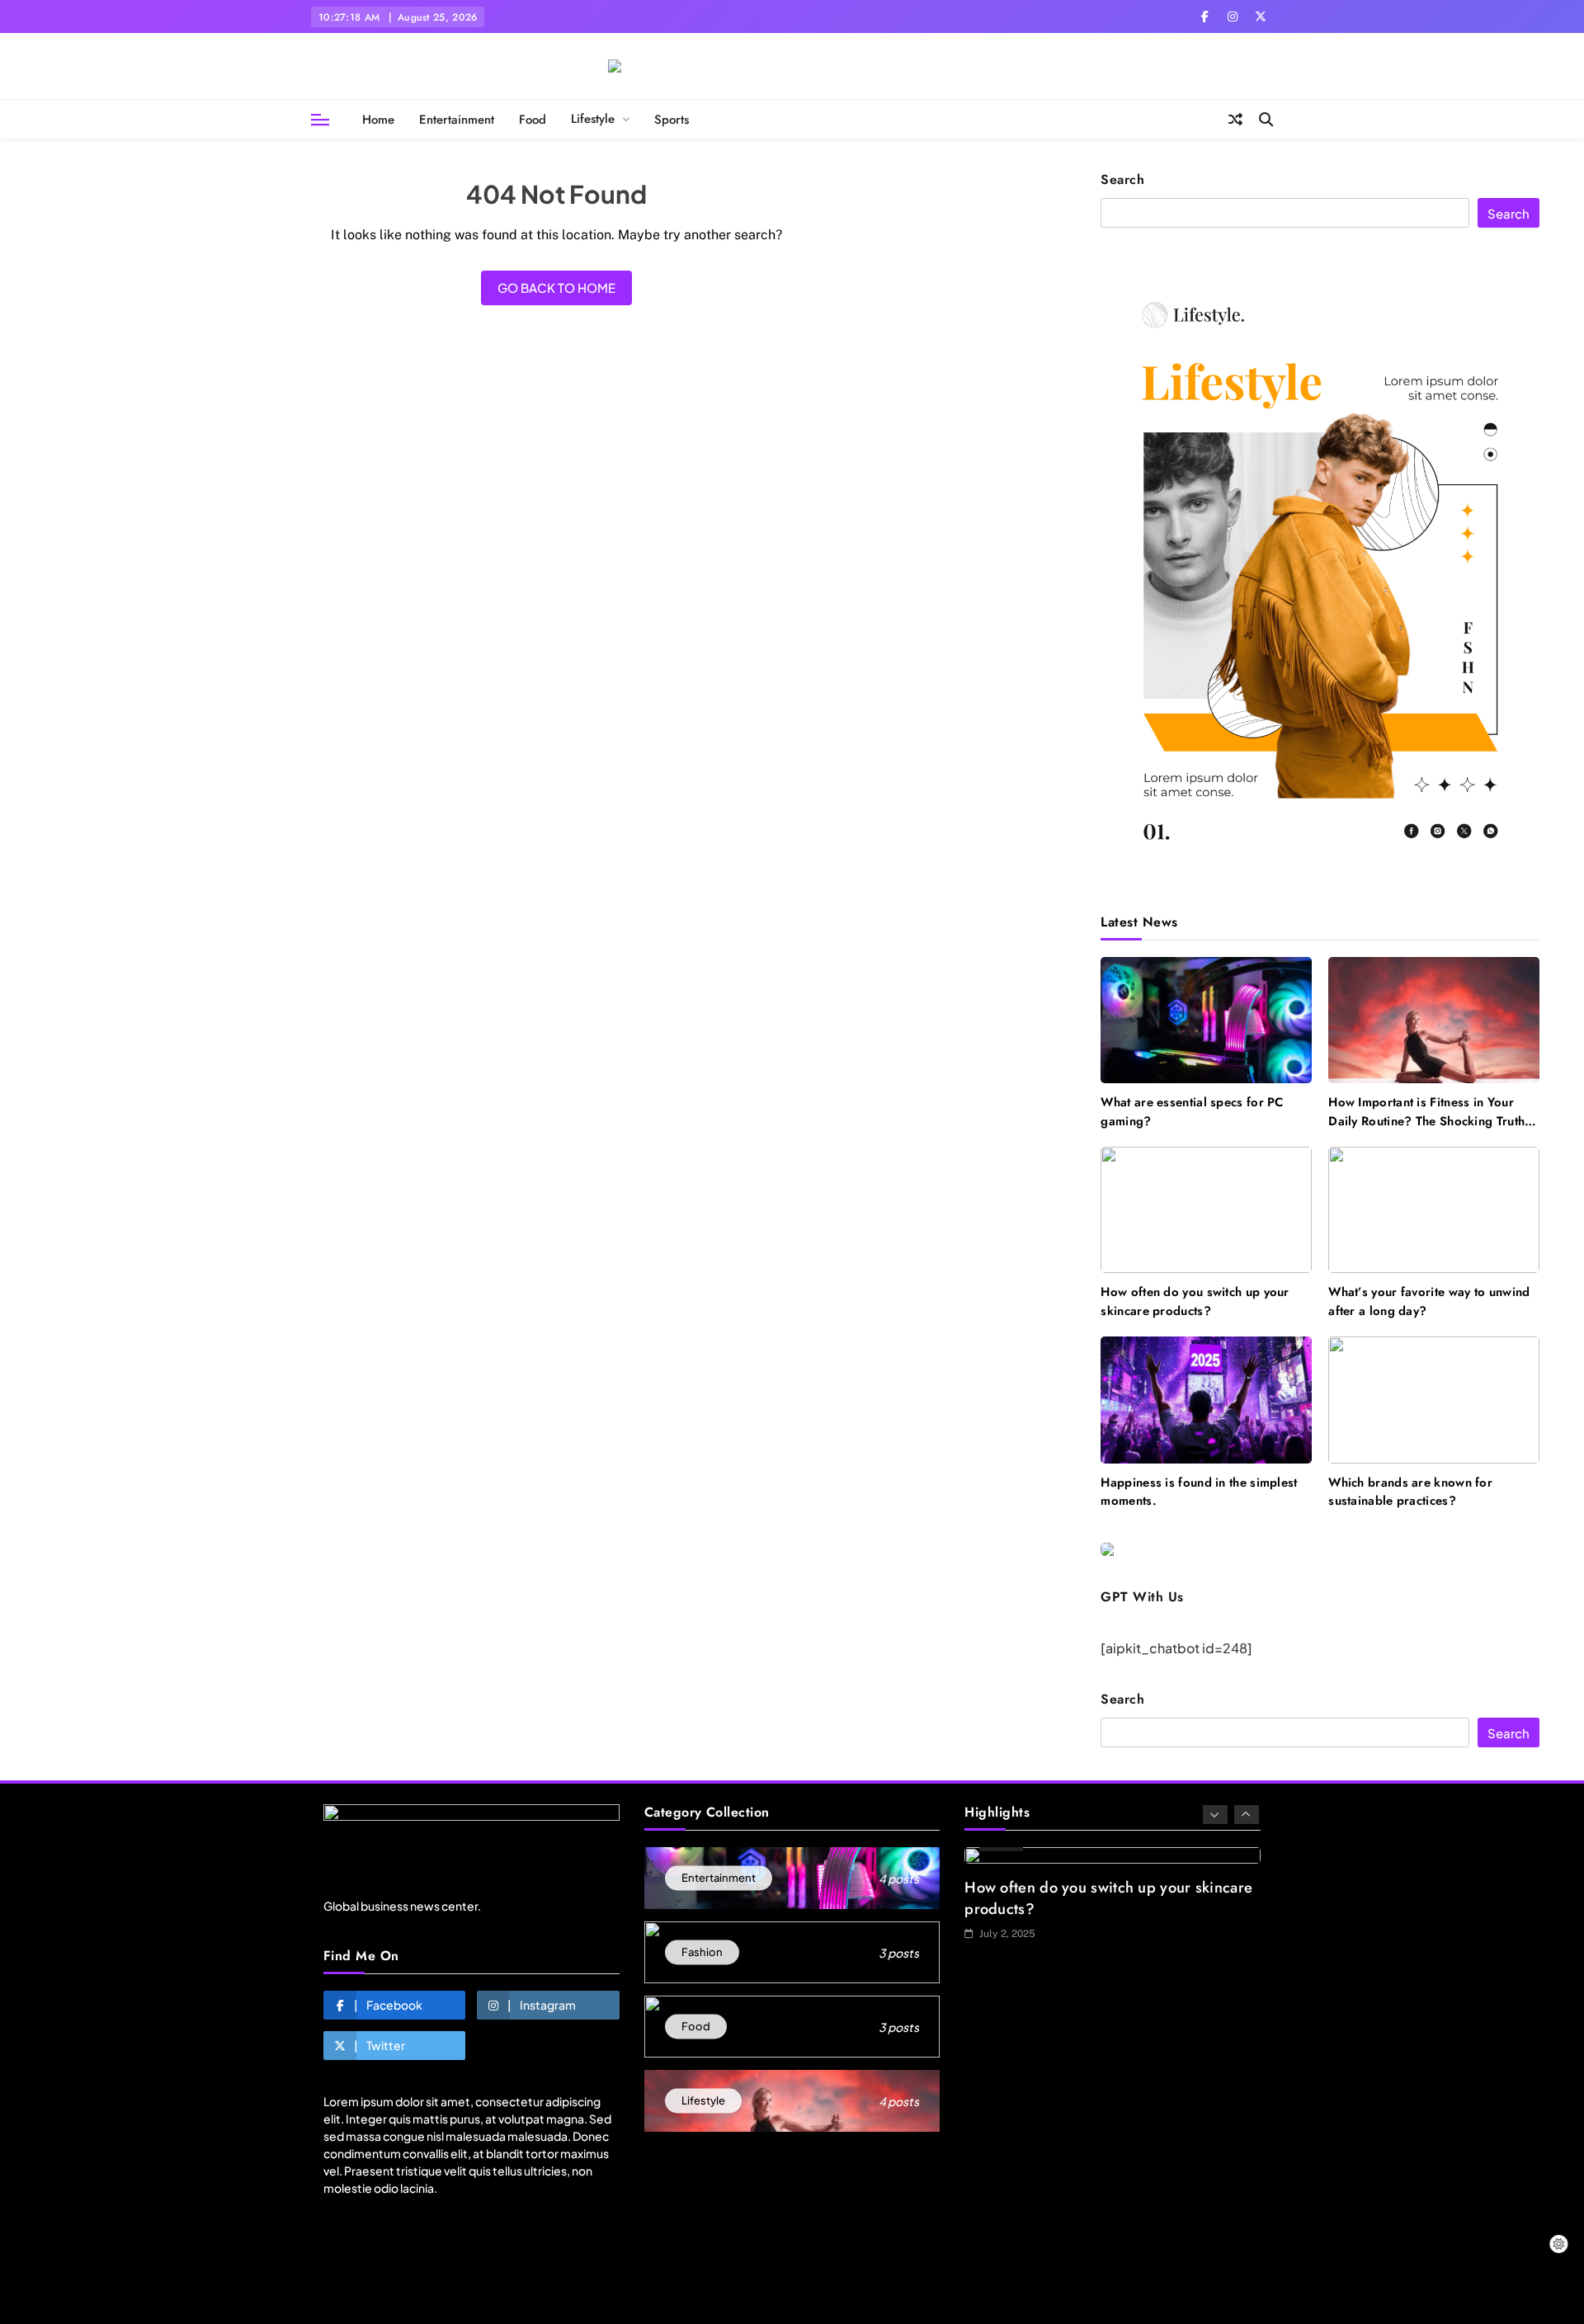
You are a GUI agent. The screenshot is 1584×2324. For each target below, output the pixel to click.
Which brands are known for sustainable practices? (1410, 1492)
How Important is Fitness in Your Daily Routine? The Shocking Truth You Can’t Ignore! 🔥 (1426, 1121)
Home (378, 120)
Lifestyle (593, 119)
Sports (672, 120)
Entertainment (457, 120)
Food (533, 120)
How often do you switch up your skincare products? (1195, 1301)
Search (1122, 180)
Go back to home (556, 288)
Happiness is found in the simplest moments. (1199, 1492)
